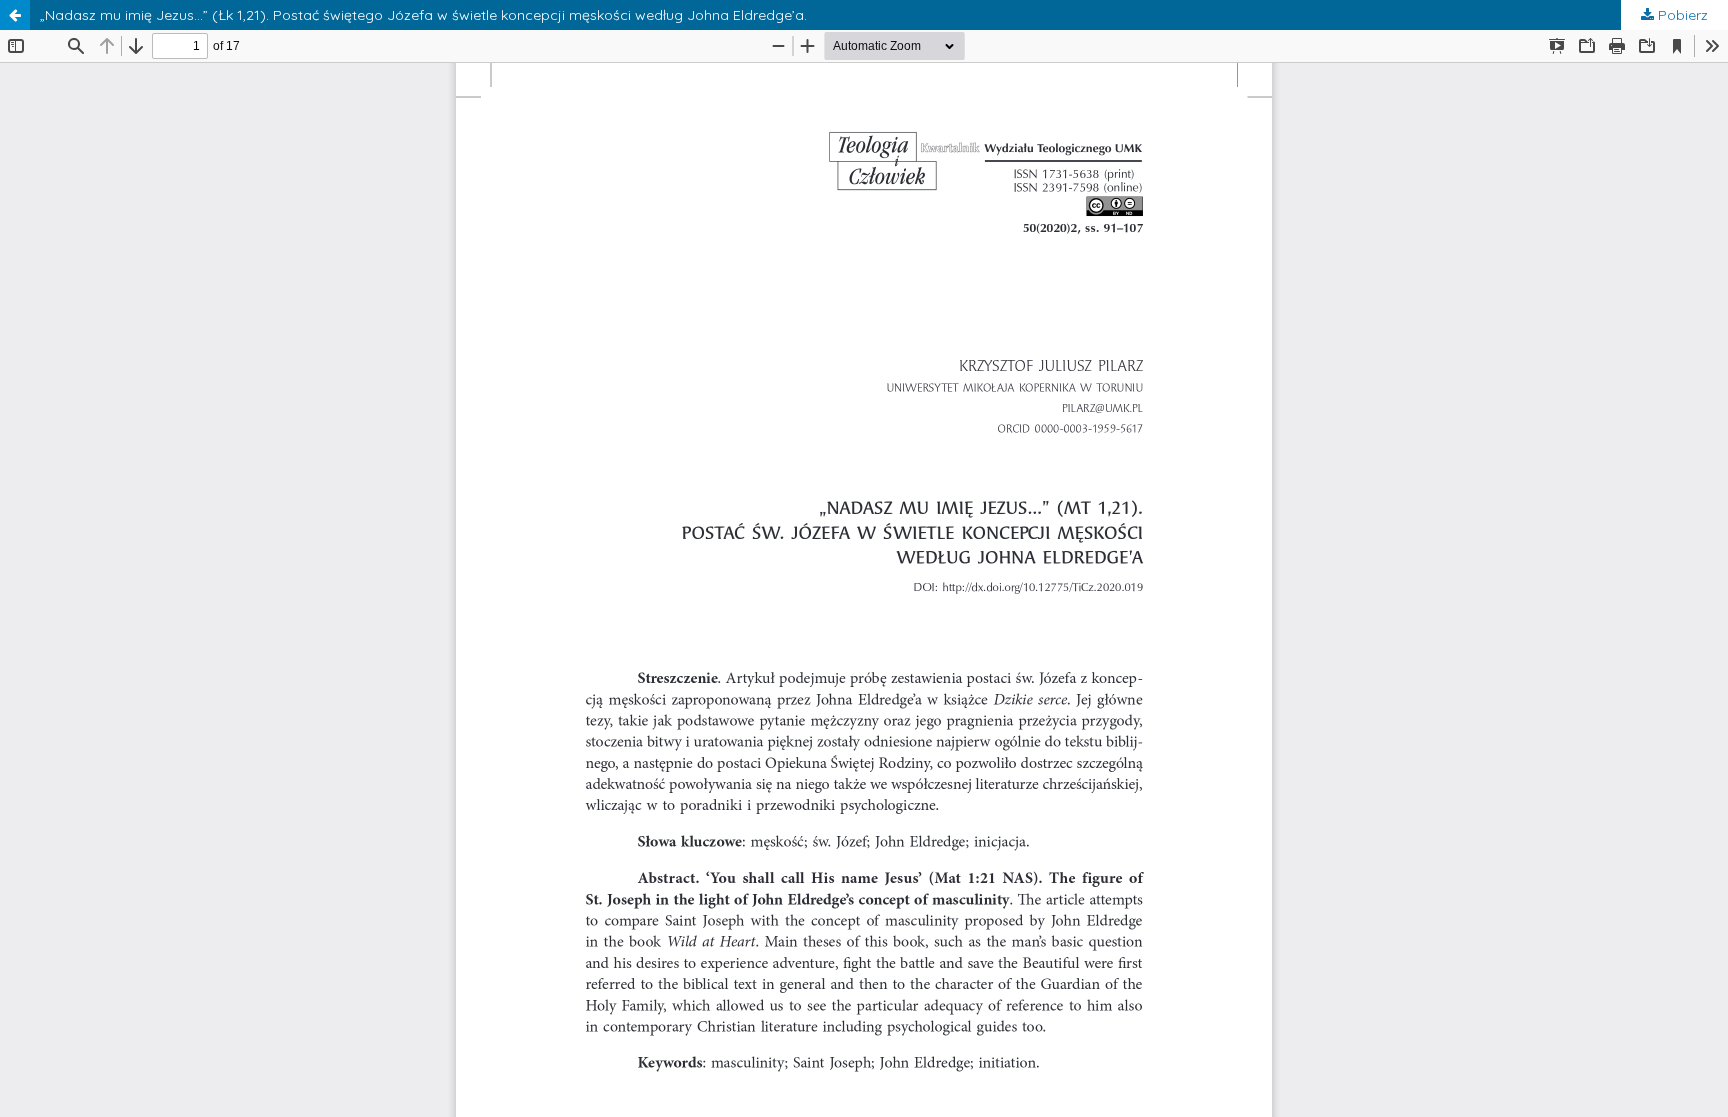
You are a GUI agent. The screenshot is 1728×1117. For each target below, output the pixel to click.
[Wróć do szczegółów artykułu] (15, 15)
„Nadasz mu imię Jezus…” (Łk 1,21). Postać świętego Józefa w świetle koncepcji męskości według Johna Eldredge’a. (423, 15)
